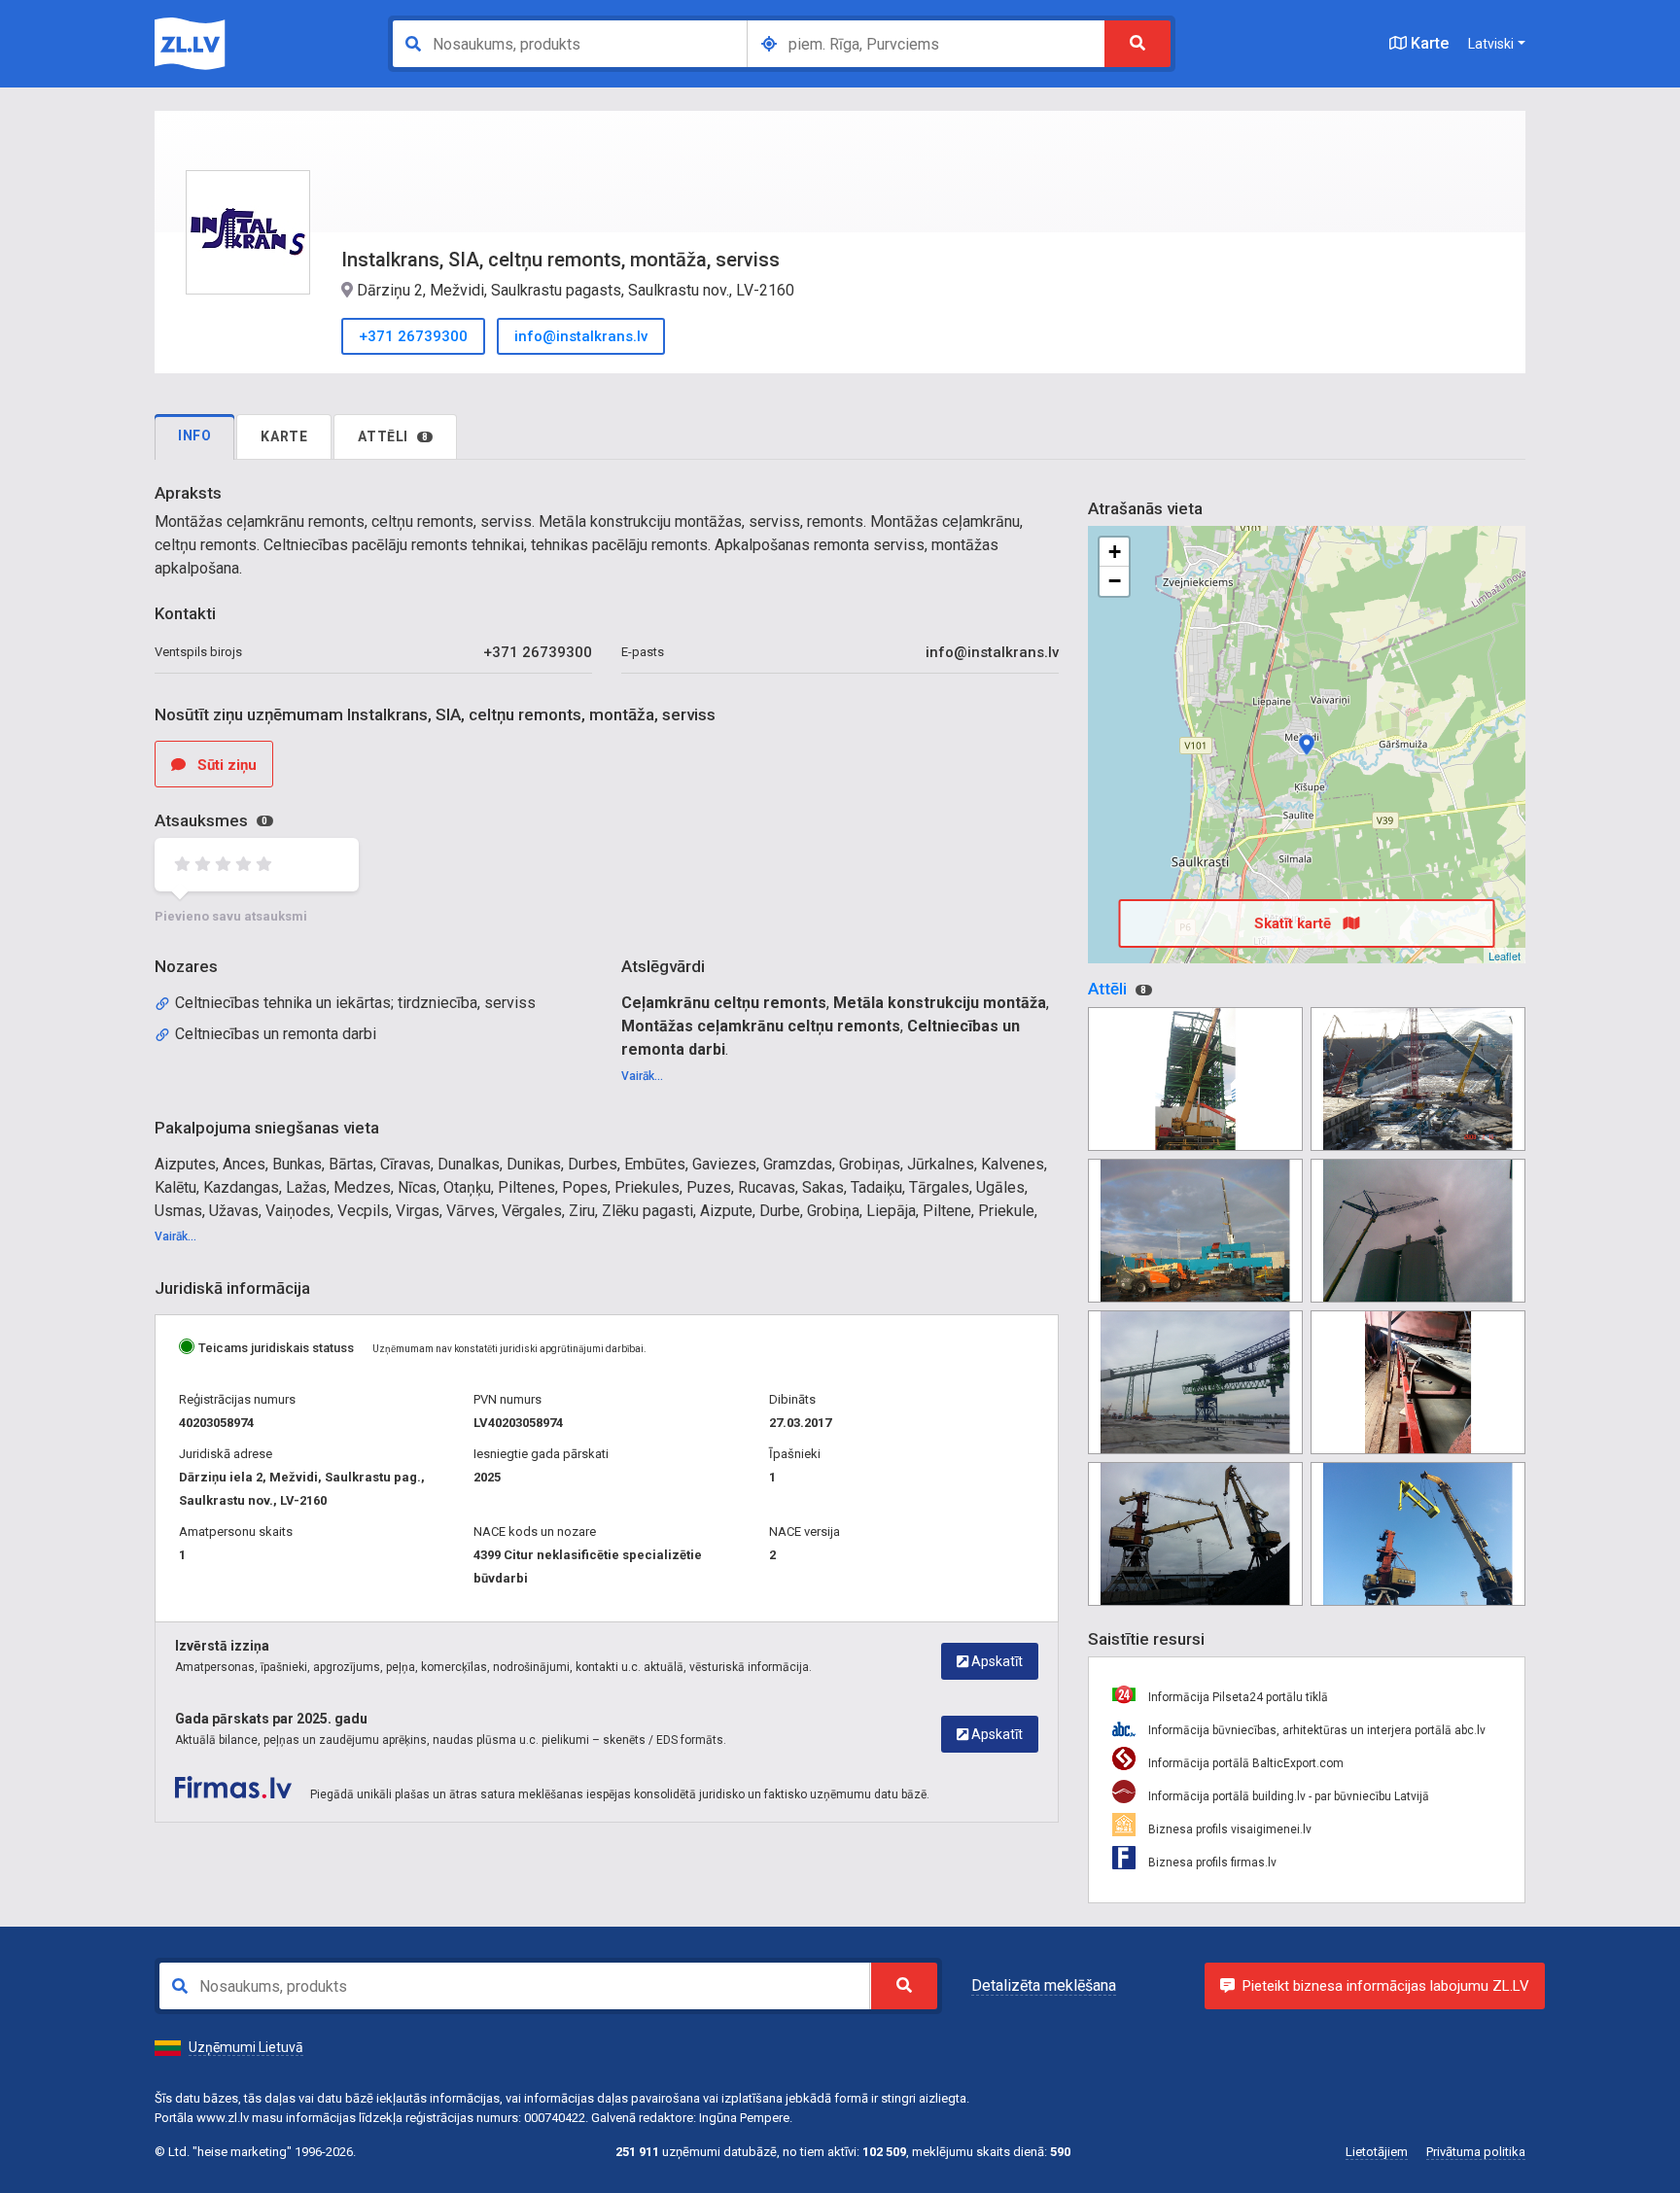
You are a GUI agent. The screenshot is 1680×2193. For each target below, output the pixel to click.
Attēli (393, 436)
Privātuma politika (1476, 2152)
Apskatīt (996, 1661)
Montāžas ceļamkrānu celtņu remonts (761, 1026)
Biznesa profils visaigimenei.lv (1228, 1829)
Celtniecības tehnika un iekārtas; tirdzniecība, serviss (355, 1003)
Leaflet (1505, 956)
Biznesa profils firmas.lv (1211, 1862)
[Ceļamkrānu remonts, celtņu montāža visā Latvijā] (1195, 1079)
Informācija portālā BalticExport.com (1244, 1763)
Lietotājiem (1377, 2152)
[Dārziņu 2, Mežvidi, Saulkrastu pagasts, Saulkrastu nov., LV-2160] (1307, 745)
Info (194, 435)
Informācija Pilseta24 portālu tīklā (1237, 1697)
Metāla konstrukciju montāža (940, 1003)
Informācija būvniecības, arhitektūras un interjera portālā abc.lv (1315, 1730)
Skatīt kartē (1295, 923)
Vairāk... (642, 1076)
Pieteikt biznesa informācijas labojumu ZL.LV (1386, 1986)
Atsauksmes (211, 820)
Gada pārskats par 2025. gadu (271, 1719)
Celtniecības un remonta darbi (276, 1034)
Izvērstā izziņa (222, 1646)
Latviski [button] (1491, 44)
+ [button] (1115, 552)
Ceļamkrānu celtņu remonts (724, 1003)
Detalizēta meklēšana (1044, 1985)
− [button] (1115, 581)
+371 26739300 (413, 336)
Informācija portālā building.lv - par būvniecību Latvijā (1287, 1796)
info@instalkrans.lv (581, 336)
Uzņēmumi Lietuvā (246, 2047)
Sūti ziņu (225, 765)
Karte (1428, 43)
